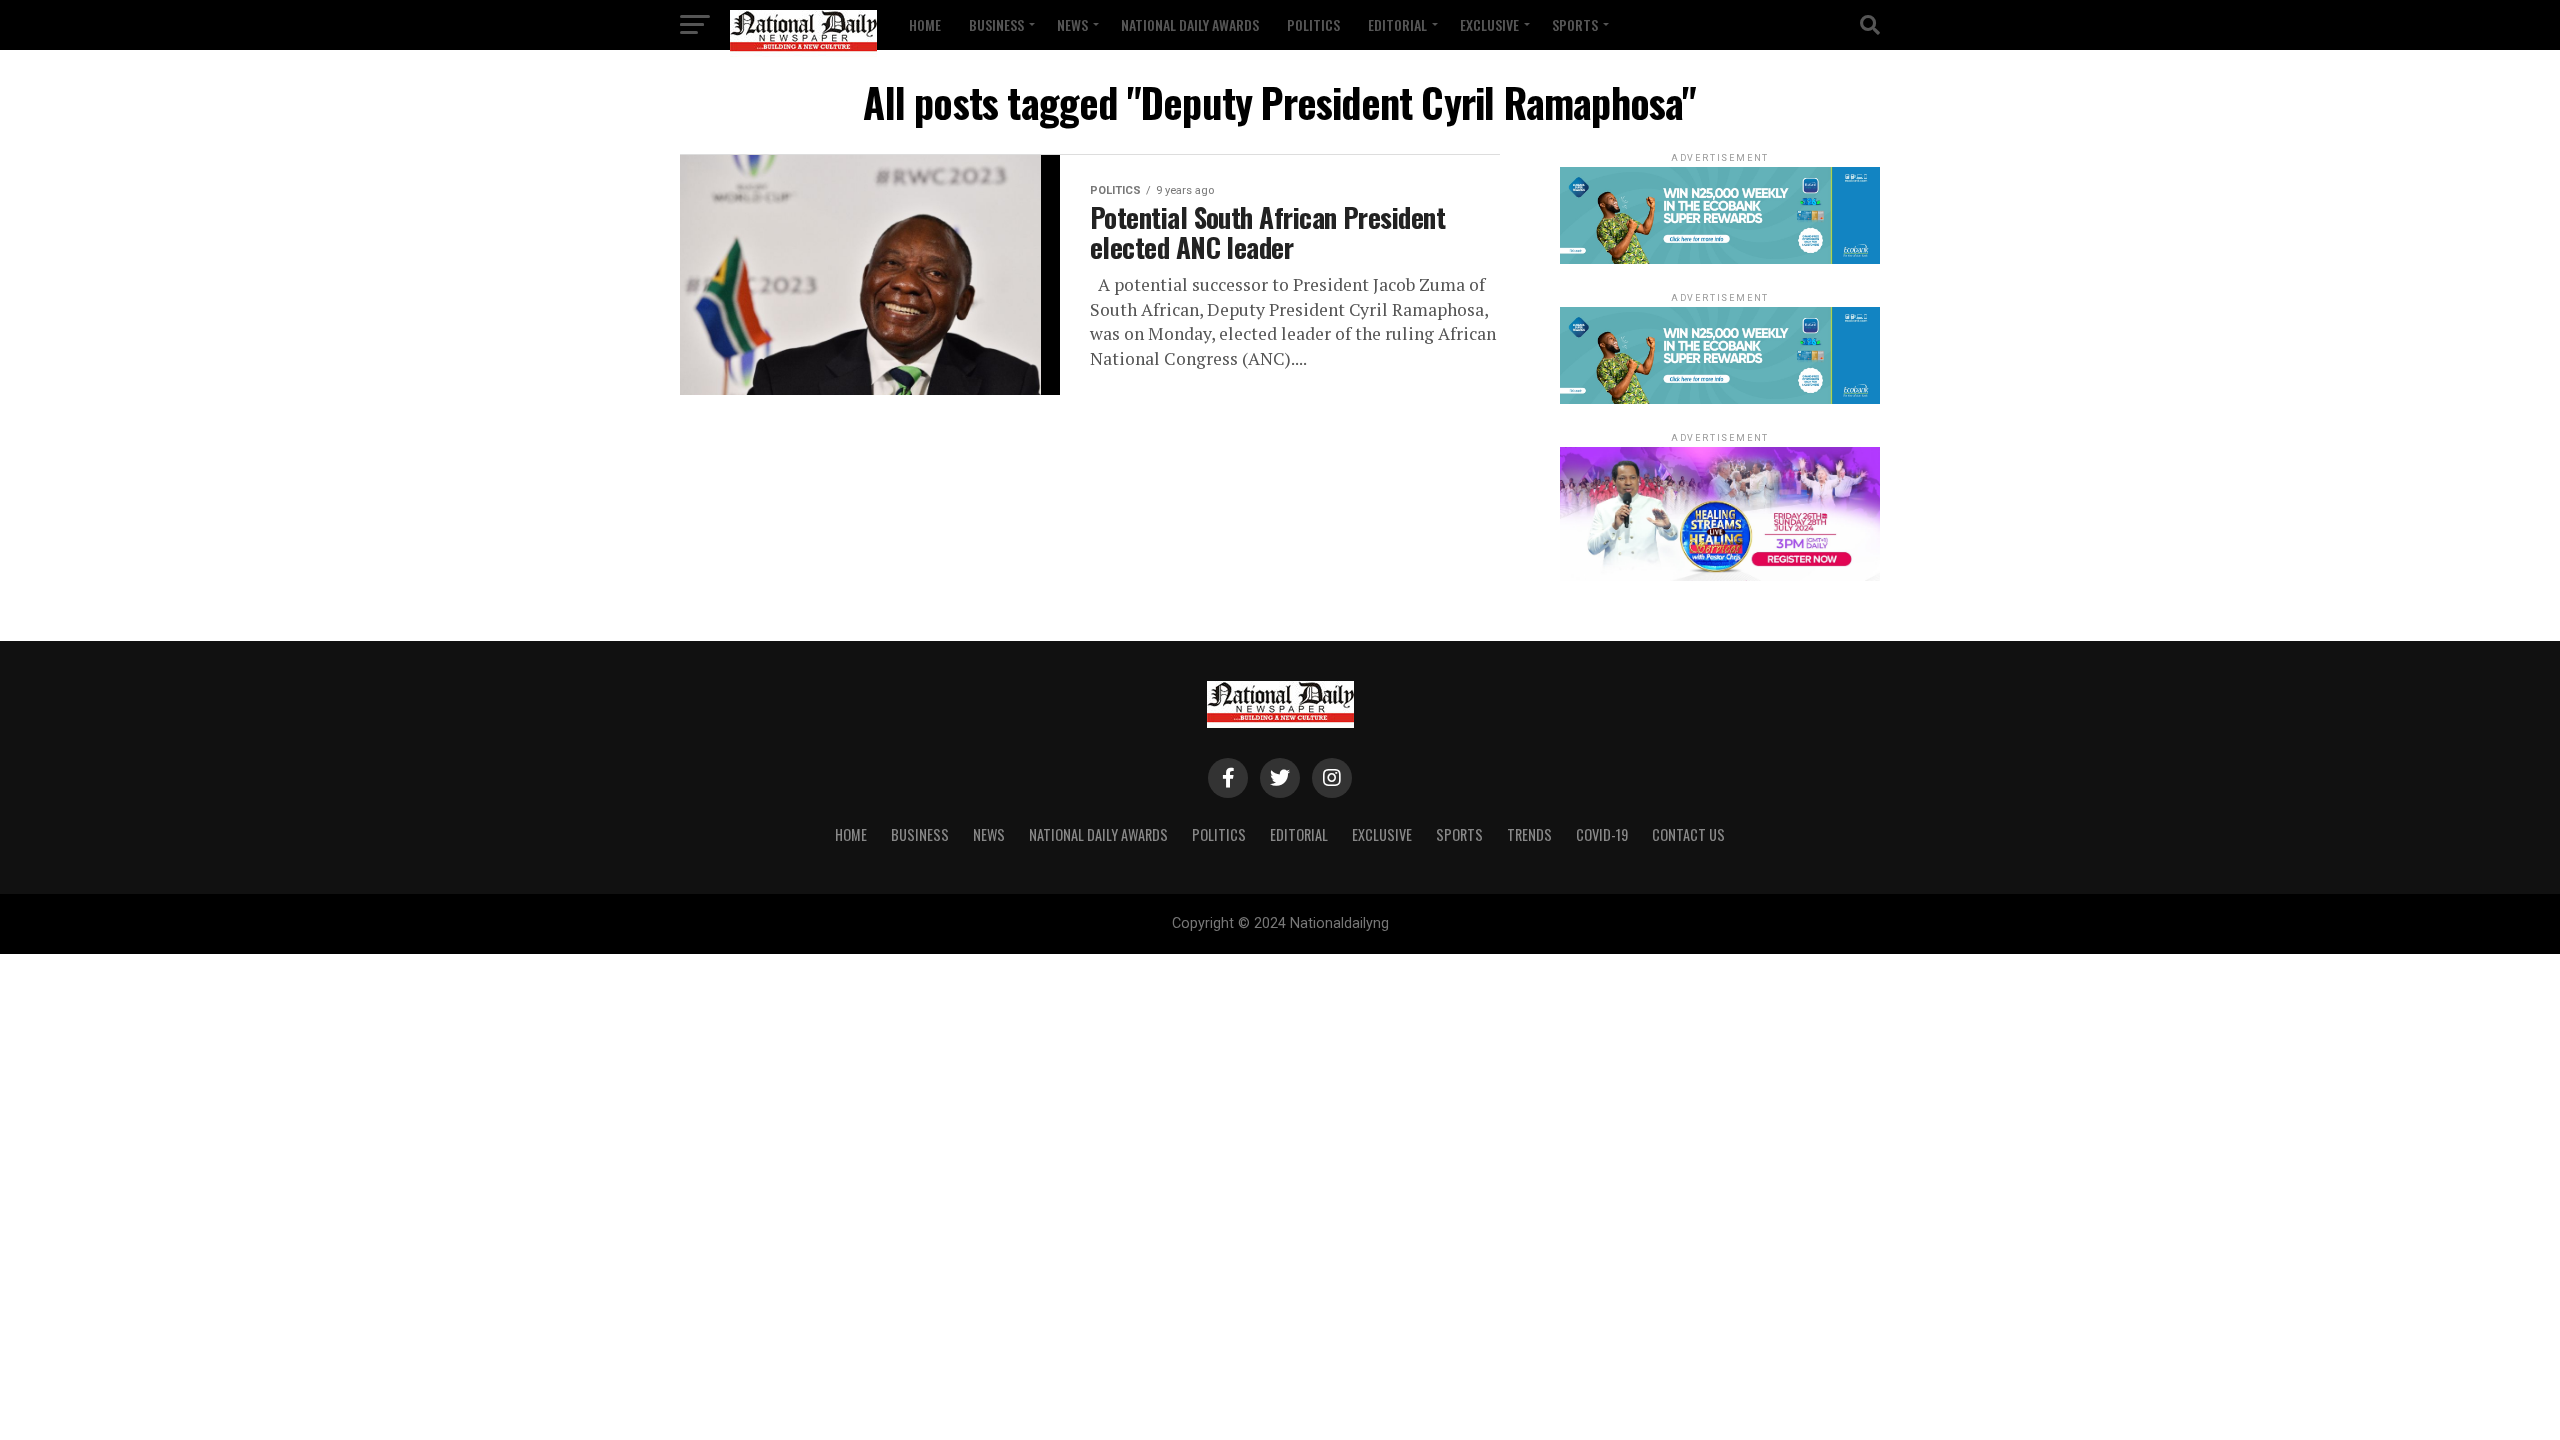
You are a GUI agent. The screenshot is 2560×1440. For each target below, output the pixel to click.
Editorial (1397, 24)
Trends (1529, 834)
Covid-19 (1602, 834)
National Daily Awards (1190, 24)
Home (925, 24)
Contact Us (1688, 834)
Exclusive (1489, 24)
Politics (1313, 24)
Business (996, 24)
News (1072, 24)
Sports (1575, 24)
